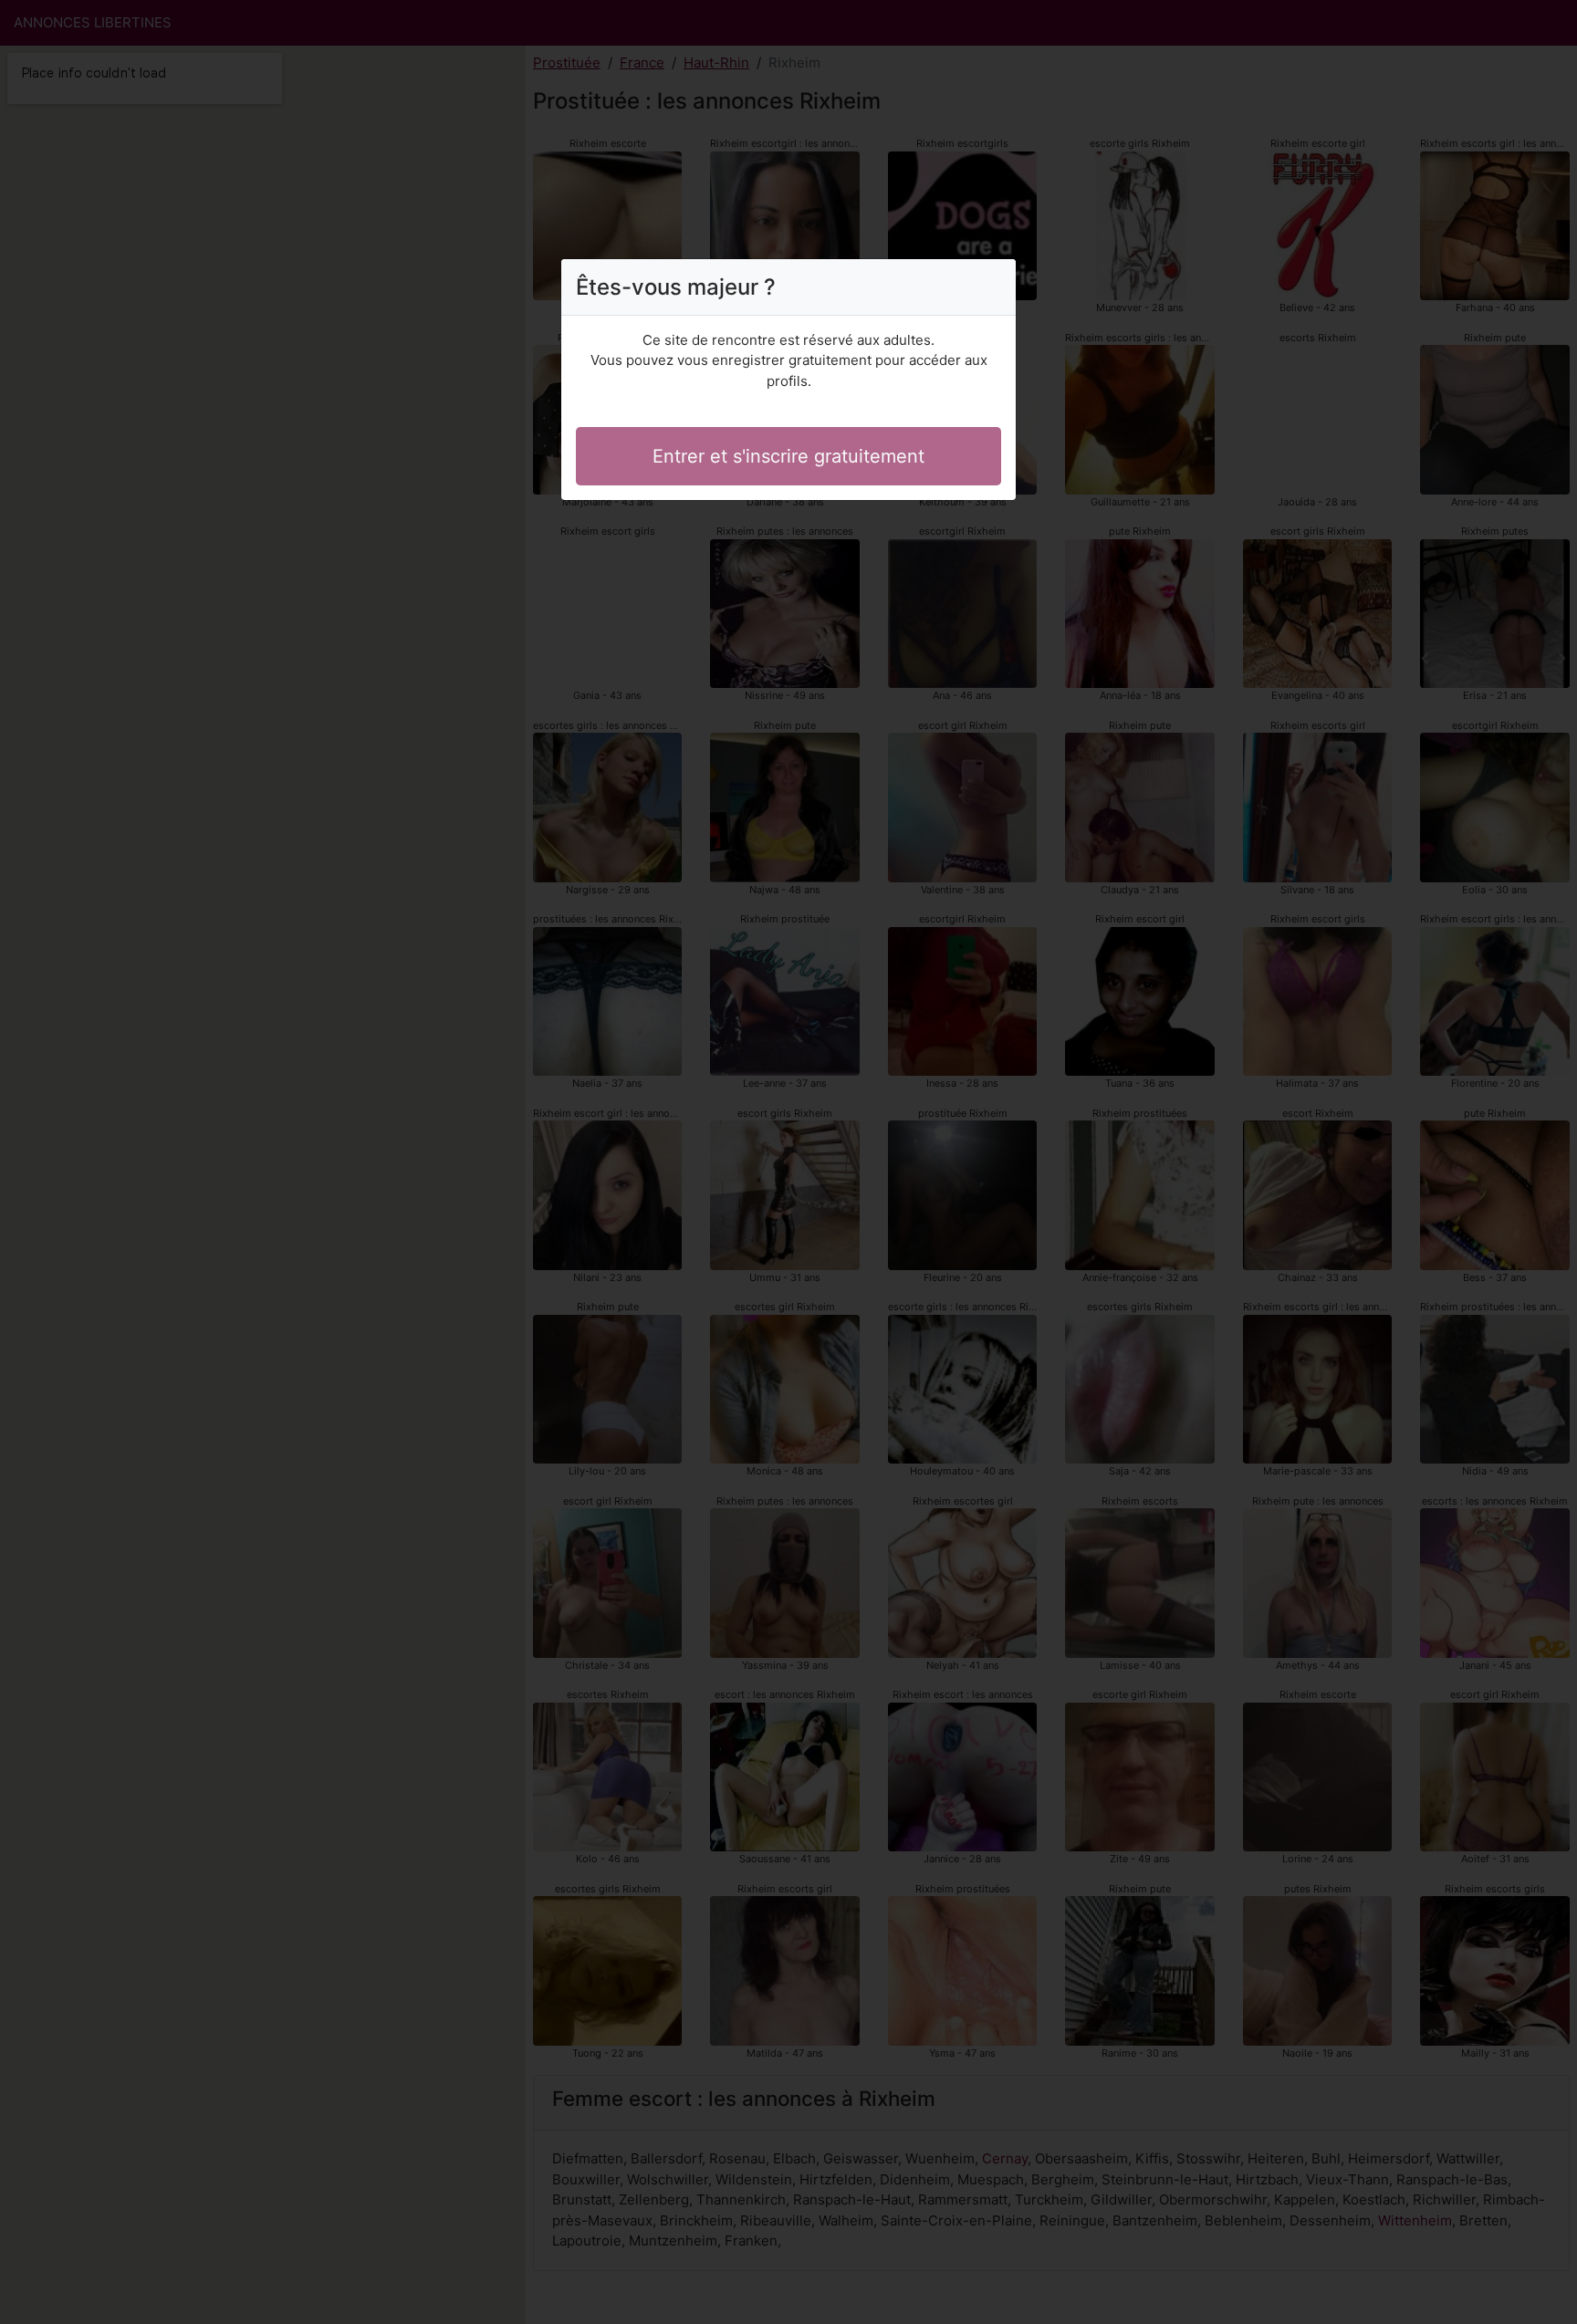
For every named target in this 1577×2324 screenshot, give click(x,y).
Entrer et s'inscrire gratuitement (788, 456)
